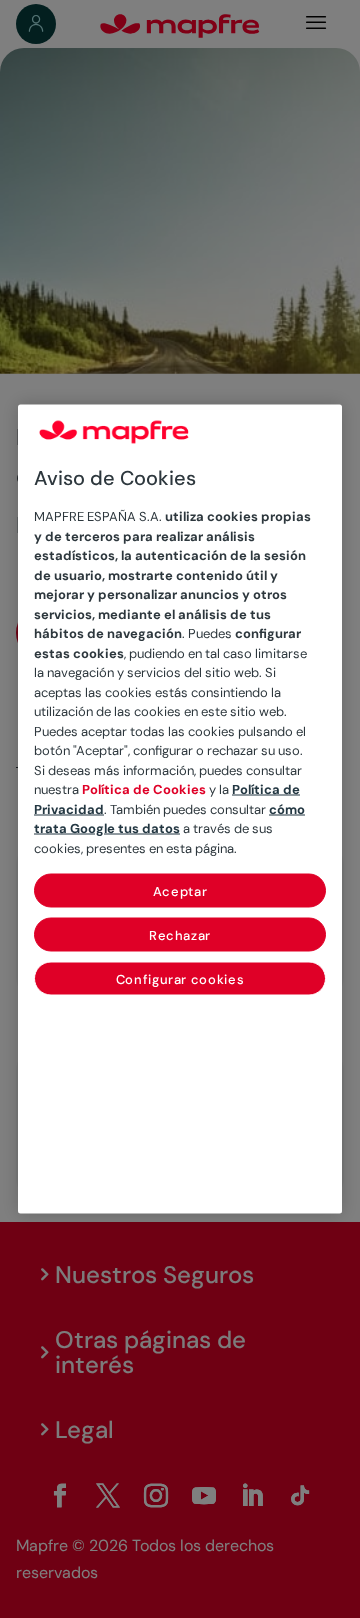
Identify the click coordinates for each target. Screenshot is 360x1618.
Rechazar (180, 935)
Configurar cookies (180, 979)
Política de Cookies (144, 789)
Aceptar (180, 891)
